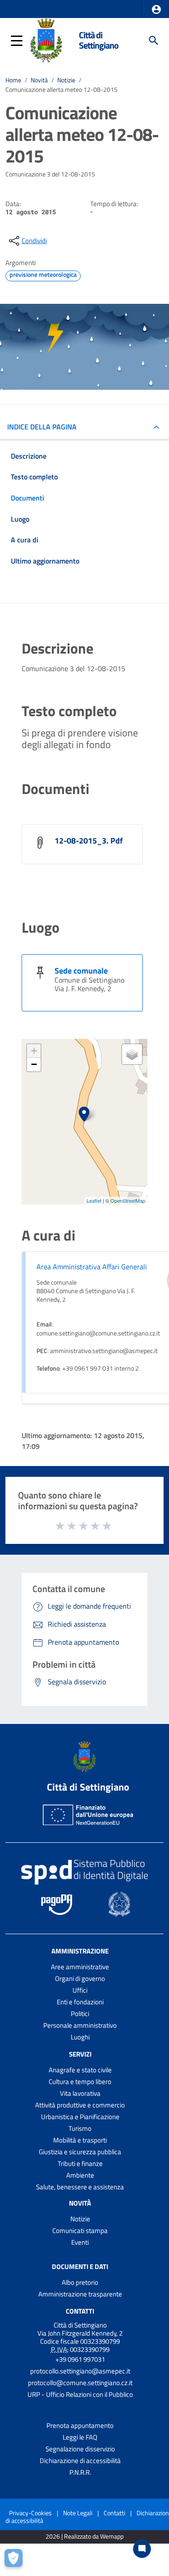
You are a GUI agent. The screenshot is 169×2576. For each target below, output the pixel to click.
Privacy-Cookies (30, 2513)
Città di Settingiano (99, 40)
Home (13, 80)
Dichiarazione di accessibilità (80, 2461)
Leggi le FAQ (80, 2437)
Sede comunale (81, 971)
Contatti (80, 2311)
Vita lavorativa (80, 2093)
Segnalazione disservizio (80, 2449)
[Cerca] (154, 41)
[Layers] (132, 1054)
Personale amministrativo (80, 2025)
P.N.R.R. (80, 2472)
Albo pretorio (80, 2282)
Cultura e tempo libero (80, 2082)
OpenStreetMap (128, 1200)
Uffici (80, 1990)
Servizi (80, 2054)
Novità (39, 80)
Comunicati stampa (80, 2231)
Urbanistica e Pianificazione (80, 2117)
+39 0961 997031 (80, 2359)
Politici (80, 2014)
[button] (156, 9)
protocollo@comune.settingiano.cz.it (80, 2383)
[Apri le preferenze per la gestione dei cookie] (16, 2560)
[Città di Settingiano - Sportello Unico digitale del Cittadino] (46, 40)
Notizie (66, 80)
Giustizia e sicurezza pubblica (80, 2152)
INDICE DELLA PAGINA (42, 427)
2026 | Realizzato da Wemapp (84, 2537)
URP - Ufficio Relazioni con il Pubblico (80, 2394)
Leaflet (94, 1200)
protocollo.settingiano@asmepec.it (80, 2371)
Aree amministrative (80, 1967)
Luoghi (80, 2037)
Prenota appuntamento (80, 2425)
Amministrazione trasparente (80, 2294)
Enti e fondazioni (80, 2002)
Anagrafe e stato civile (80, 2070)
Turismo (80, 2128)
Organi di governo (80, 1978)
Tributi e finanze (80, 2163)
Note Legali (78, 2513)
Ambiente (80, 2175)
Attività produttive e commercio (80, 2105)
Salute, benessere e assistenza (80, 2187)
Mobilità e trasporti (80, 2140)
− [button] (34, 1064)
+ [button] (34, 1051)
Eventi (80, 2242)
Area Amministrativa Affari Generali (92, 1267)
